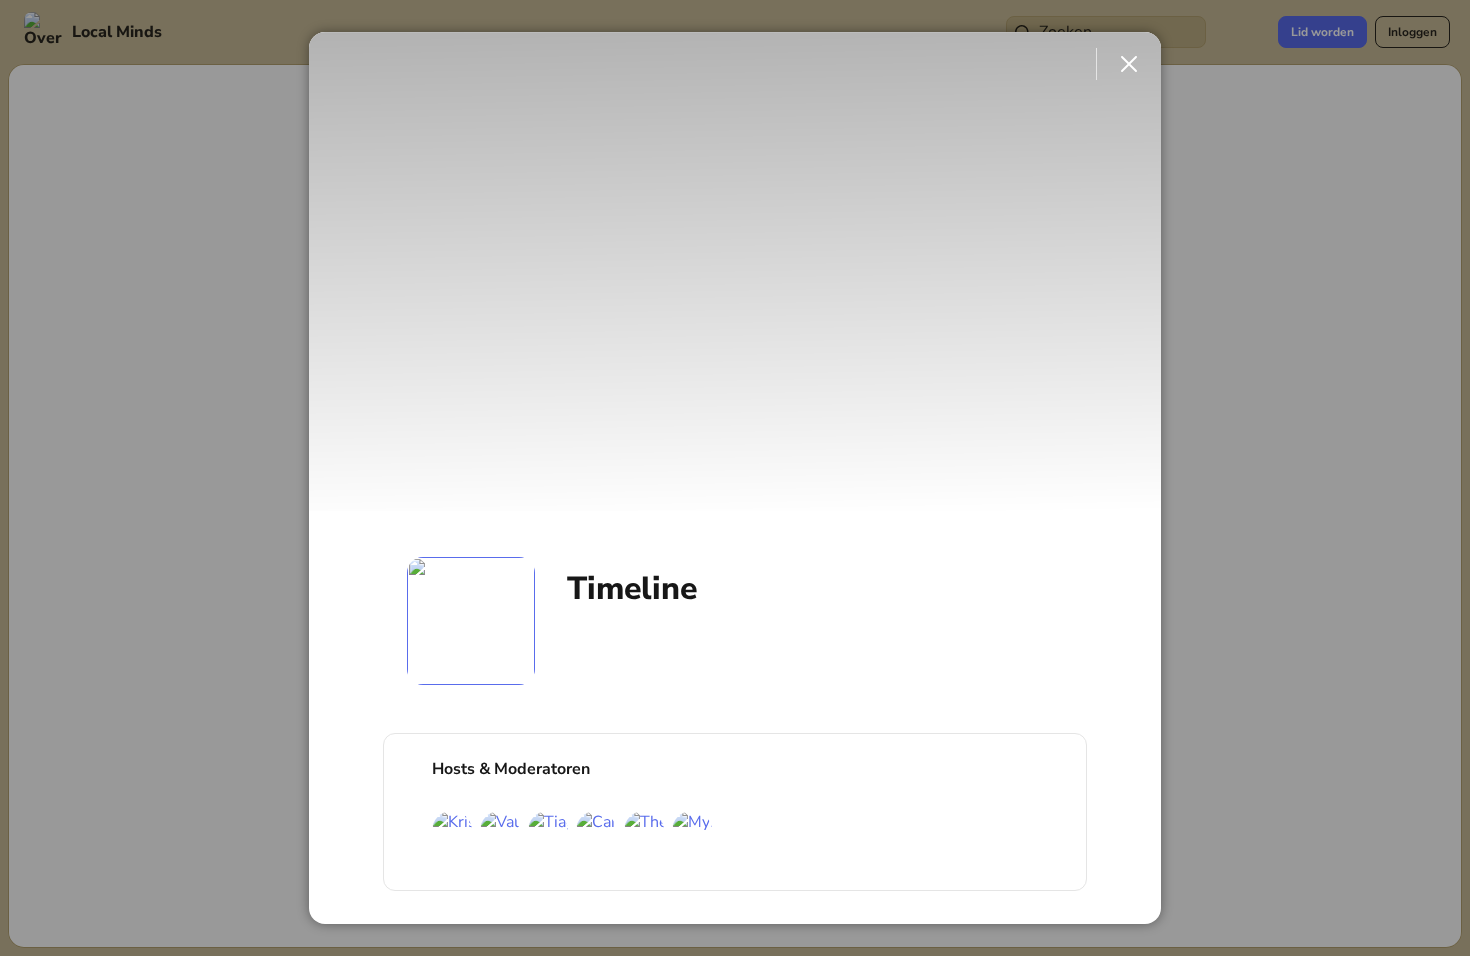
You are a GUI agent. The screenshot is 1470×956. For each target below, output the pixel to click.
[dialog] (735, 478)
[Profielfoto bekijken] (471, 621)
